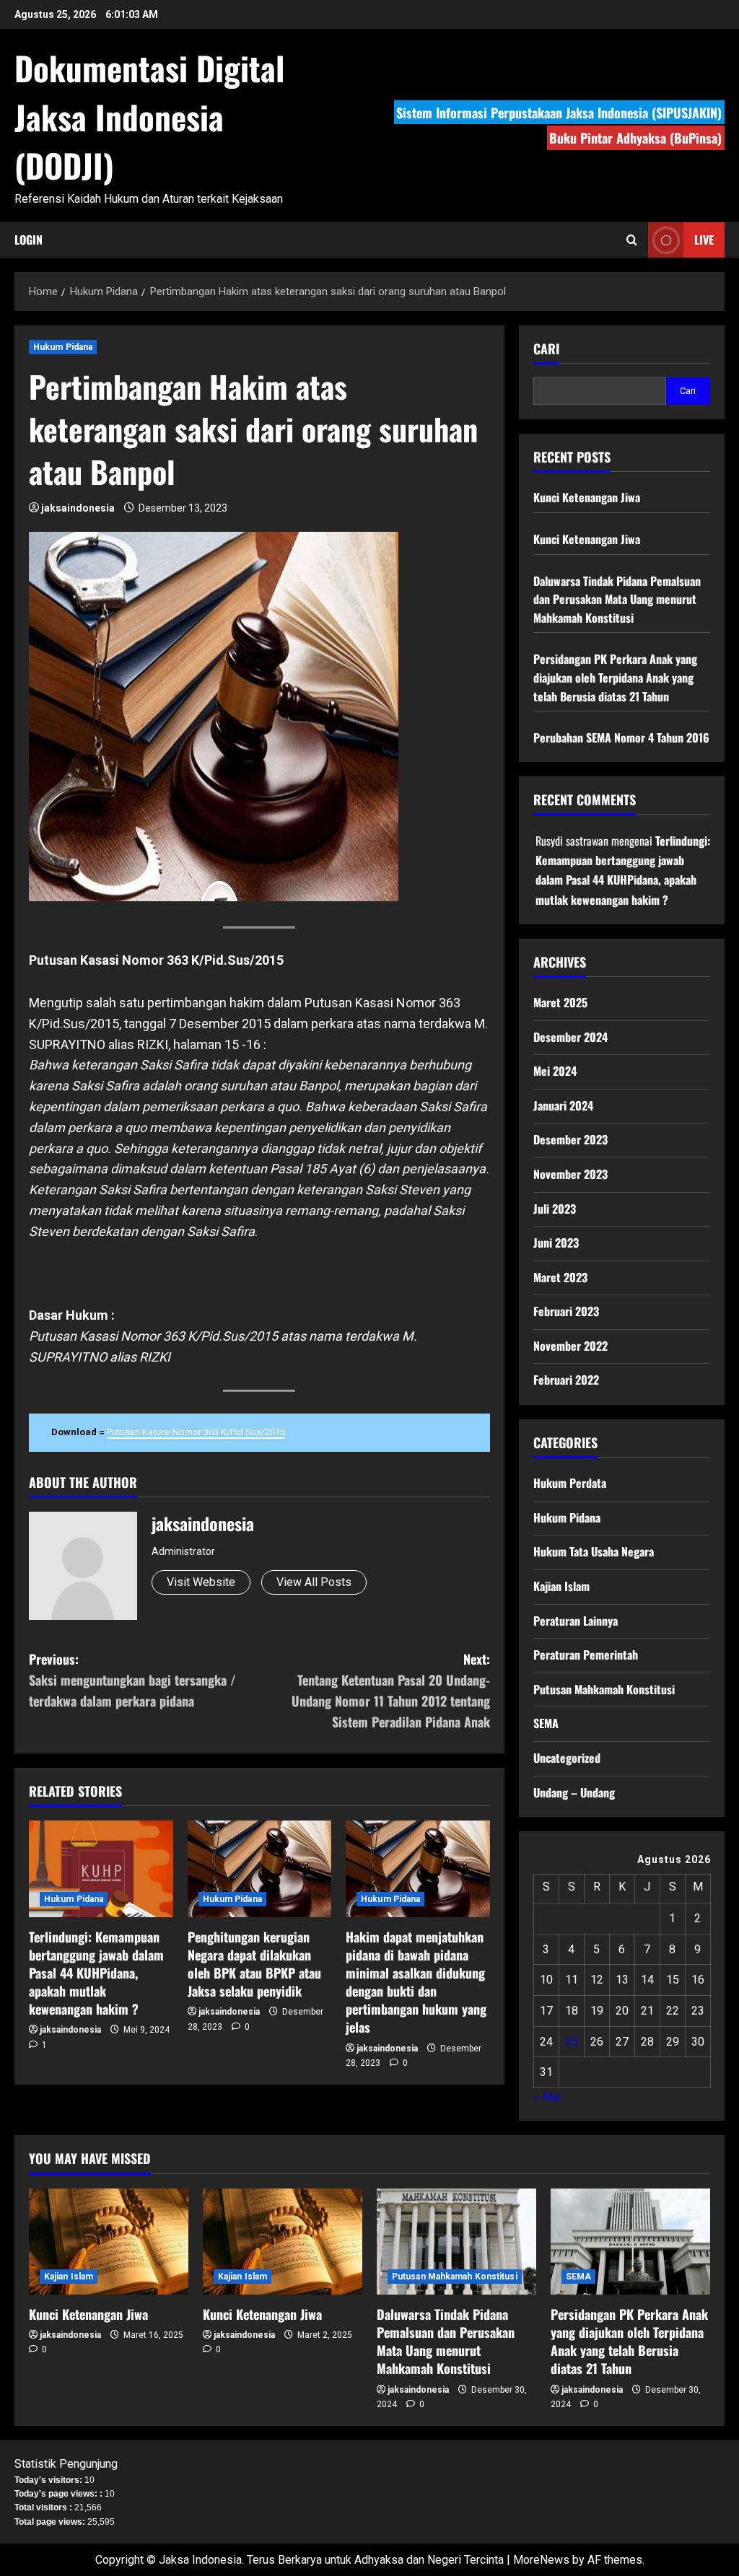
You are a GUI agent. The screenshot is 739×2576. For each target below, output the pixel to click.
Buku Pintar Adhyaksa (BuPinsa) (635, 138)
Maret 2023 (560, 1277)
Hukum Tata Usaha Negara (594, 1551)
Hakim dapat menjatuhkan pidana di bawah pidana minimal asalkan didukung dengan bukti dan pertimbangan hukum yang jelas (416, 1982)
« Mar (547, 2097)
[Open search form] (632, 240)
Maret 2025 (560, 1002)
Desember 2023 (570, 1139)
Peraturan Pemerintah (586, 1655)
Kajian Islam (561, 1586)
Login (29, 240)
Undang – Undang (574, 1792)
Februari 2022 (566, 1380)
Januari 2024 (563, 1105)
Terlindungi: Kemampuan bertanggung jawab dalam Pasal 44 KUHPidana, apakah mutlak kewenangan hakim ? (96, 1973)
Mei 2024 (555, 1071)
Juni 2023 (556, 1243)
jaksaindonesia (78, 508)
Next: (390, 1690)
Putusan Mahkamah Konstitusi (604, 1689)
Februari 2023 (566, 1311)
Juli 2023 (555, 1209)
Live (704, 240)
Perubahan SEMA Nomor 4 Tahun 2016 (621, 737)
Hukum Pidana (63, 347)
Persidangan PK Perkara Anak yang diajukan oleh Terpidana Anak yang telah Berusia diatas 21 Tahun (615, 677)
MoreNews (541, 2560)
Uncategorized (567, 1758)
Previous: (132, 1680)
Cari (546, 349)
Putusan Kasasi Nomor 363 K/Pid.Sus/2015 (196, 1432)
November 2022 (570, 1346)
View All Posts (314, 1582)
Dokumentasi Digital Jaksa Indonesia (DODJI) (149, 116)
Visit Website (201, 1582)
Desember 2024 (570, 1037)
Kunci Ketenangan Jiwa (587, 497)
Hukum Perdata (570, 1483)
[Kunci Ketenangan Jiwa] (109, 2242)
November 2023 (570, 1174)
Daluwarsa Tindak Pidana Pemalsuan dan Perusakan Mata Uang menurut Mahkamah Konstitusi (617, 599)
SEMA (546, 1723)
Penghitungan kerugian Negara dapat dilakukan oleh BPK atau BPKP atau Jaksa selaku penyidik (254, 1964)
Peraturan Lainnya (576, 1621)
